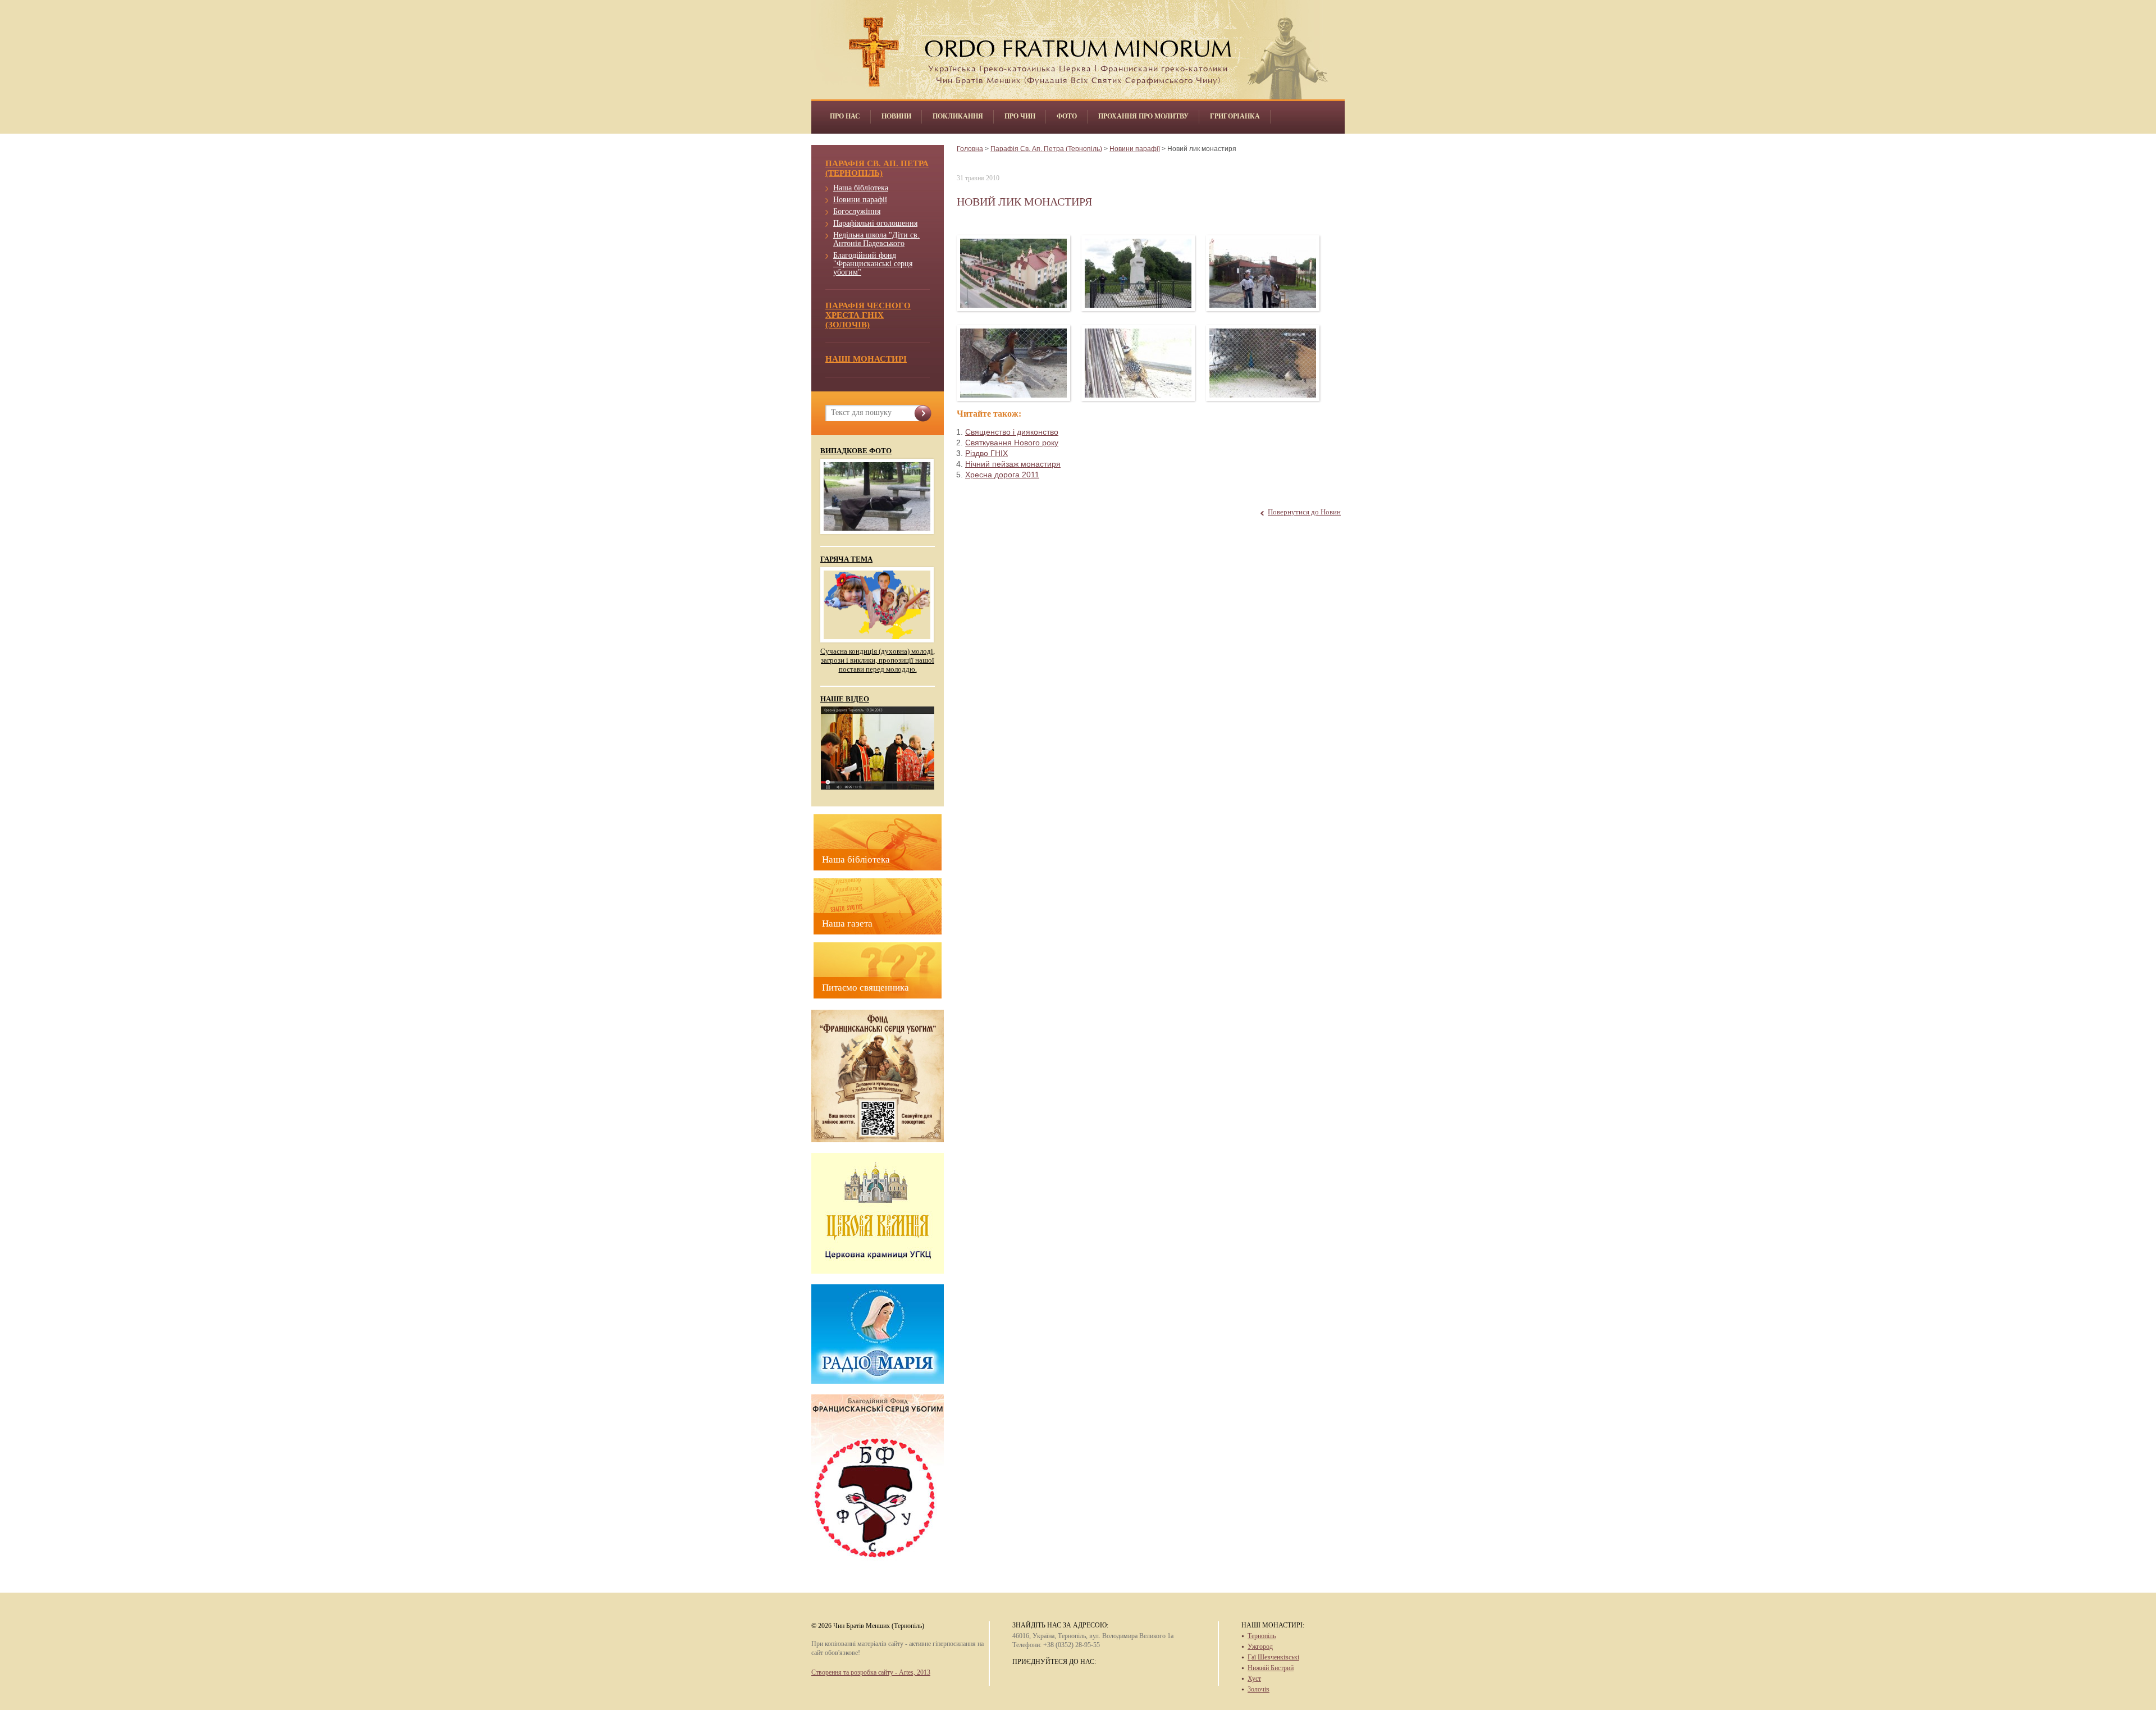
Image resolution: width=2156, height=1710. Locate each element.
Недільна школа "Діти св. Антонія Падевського (876, 239)
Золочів (1259, 1689)
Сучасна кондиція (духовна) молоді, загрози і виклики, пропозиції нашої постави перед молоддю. (878, 660)
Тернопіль (1262, 1636)
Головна (970, 149)
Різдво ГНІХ (986, 453)
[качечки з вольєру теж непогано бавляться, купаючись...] (1014, 363)
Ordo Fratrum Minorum (1078, 45)
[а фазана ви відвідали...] (1138, 363)
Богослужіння (857, 211)
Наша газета (847, 924)
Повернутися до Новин (1304, 512)
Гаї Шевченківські (1273, 1657)
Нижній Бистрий (1271, 1668)
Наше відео (845, 699)
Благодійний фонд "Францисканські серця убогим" (873, 264)
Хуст (1254, 1679)
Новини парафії (860, 200)
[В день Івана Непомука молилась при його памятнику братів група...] (1138, 273)
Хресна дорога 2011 (1002, 475)
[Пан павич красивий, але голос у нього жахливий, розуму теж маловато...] (1263, 363)
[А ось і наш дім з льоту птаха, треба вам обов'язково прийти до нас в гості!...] (1014, 273)
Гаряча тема (846, 559)
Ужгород (1260, 1647)
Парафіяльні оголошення (875, 223)
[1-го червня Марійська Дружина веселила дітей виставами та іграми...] (1263, 273)
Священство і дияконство (1012, 432)
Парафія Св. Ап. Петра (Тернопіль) (1046, 149)
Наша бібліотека (861, 188)
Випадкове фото (856, 451)
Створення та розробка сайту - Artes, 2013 (871, 1672)
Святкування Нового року (1012, 443)
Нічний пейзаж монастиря (1013, 464)
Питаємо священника (865, 988)
